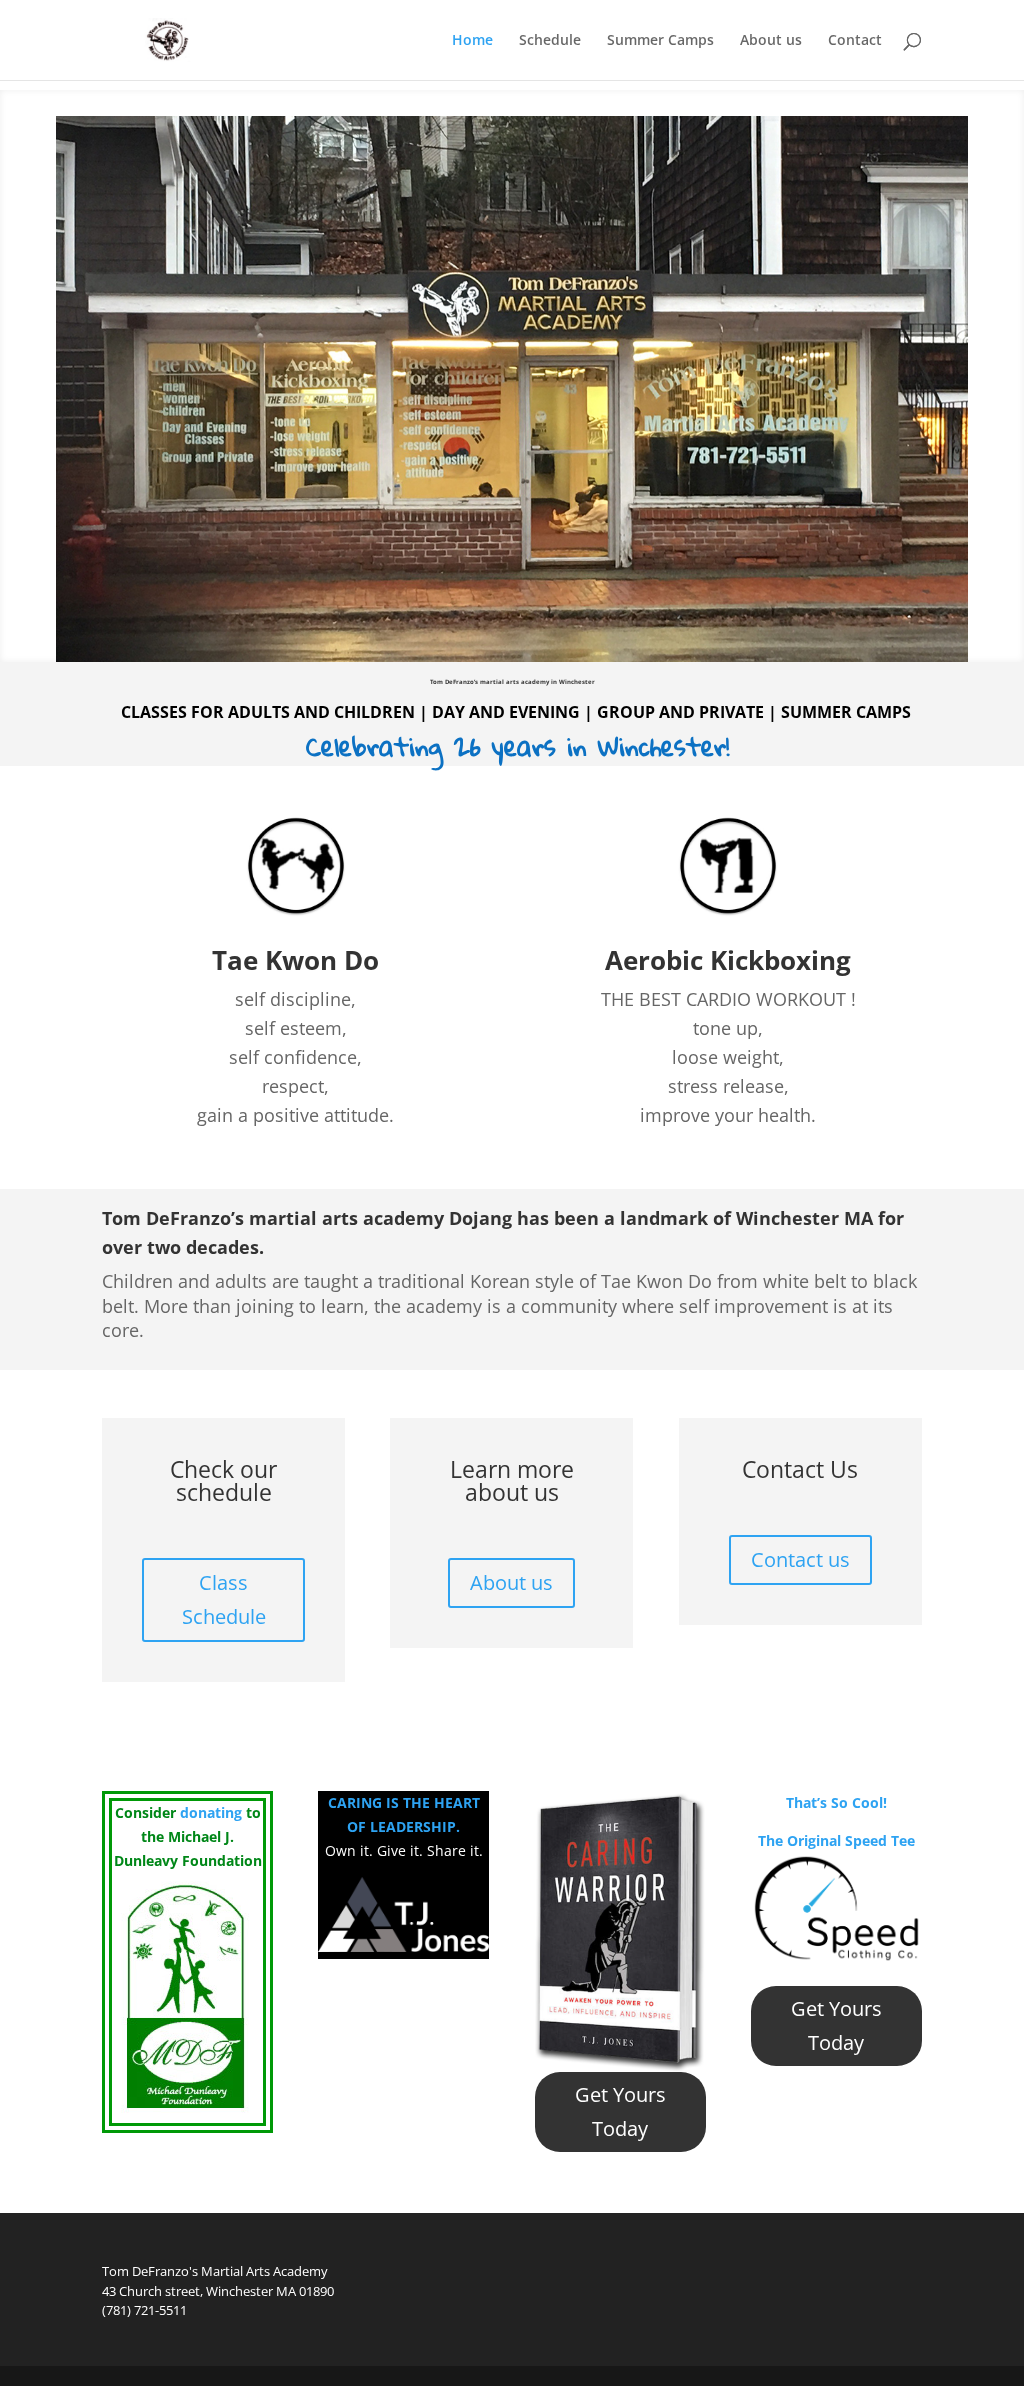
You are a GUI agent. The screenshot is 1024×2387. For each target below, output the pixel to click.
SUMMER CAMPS (846, 712)
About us (771, 41)
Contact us (800, 1559)
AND (485, 712)
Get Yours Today (620, 2111)
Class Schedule (224, 1599)
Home (472, 41)
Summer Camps (660, 41)
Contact (855, 41)
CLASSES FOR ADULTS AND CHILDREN (268, 712)
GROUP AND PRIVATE (680, 712)
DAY (446, 712)
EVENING (542, 712)
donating (211, 1812)
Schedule (550, 41)
